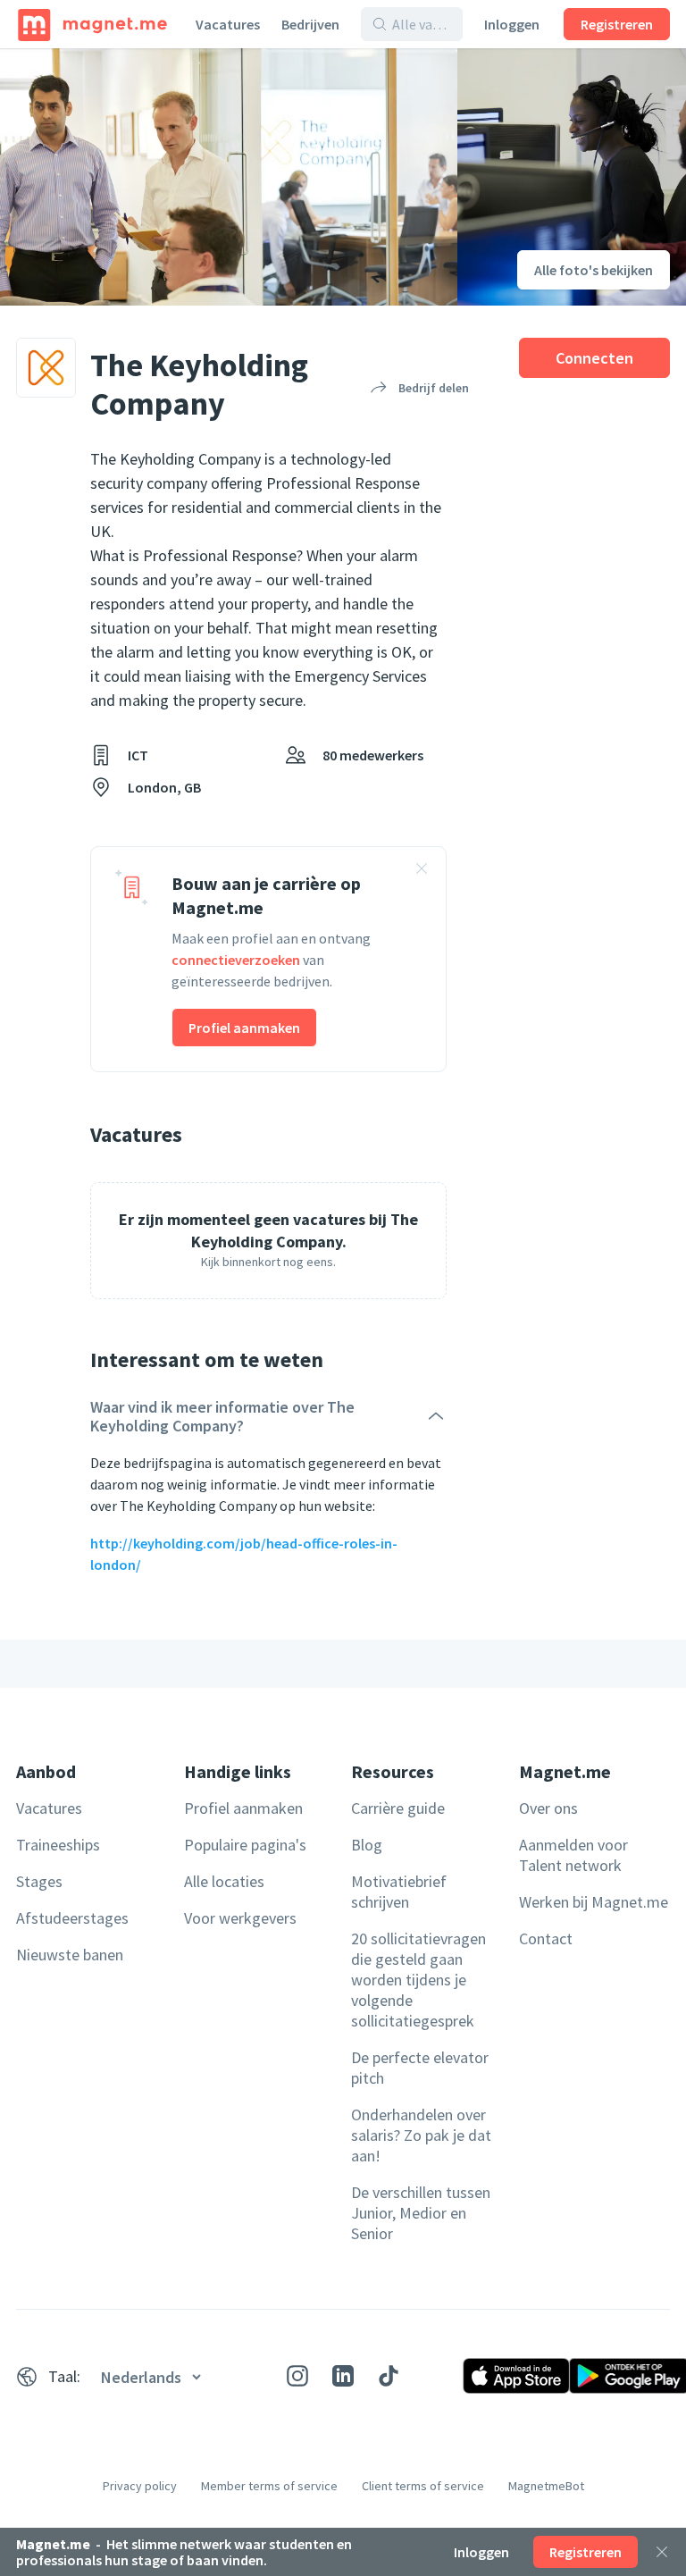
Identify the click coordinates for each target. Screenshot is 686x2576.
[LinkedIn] (343, 2376)
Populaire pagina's (245, 1845)
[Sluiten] (662, 2552)
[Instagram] (297, 2376)
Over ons (548, 1808)
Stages (39, 1881)
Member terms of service (269, 2486)
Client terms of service (423, 2486)
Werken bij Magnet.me (594, 1902)
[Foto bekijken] (229, 177)
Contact (546, 1938)
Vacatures (228, 24)
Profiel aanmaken (244, 1028)
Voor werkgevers (240, 1918)
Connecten (594, 358)
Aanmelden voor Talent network (573, 1855)
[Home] (92, 24)
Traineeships (58, 1845)
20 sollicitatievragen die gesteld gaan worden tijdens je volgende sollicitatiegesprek (418, 1980)
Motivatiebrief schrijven (399, 1892)
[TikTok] (389, 2376)
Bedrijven (310, 24)
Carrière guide (398, 1808)
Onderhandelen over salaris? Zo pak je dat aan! (421, 2135)
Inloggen (512, 24)
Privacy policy (140, 2486)
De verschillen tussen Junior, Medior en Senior (421, 2213)
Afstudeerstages (72, 1918)
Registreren (617, 24)
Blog (367, 1845)
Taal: (64, 2376)
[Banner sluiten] (422, 871)
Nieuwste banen (70, 1955)
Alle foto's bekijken (594, 270)
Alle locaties (224, 1881)
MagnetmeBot (546, 2486)
